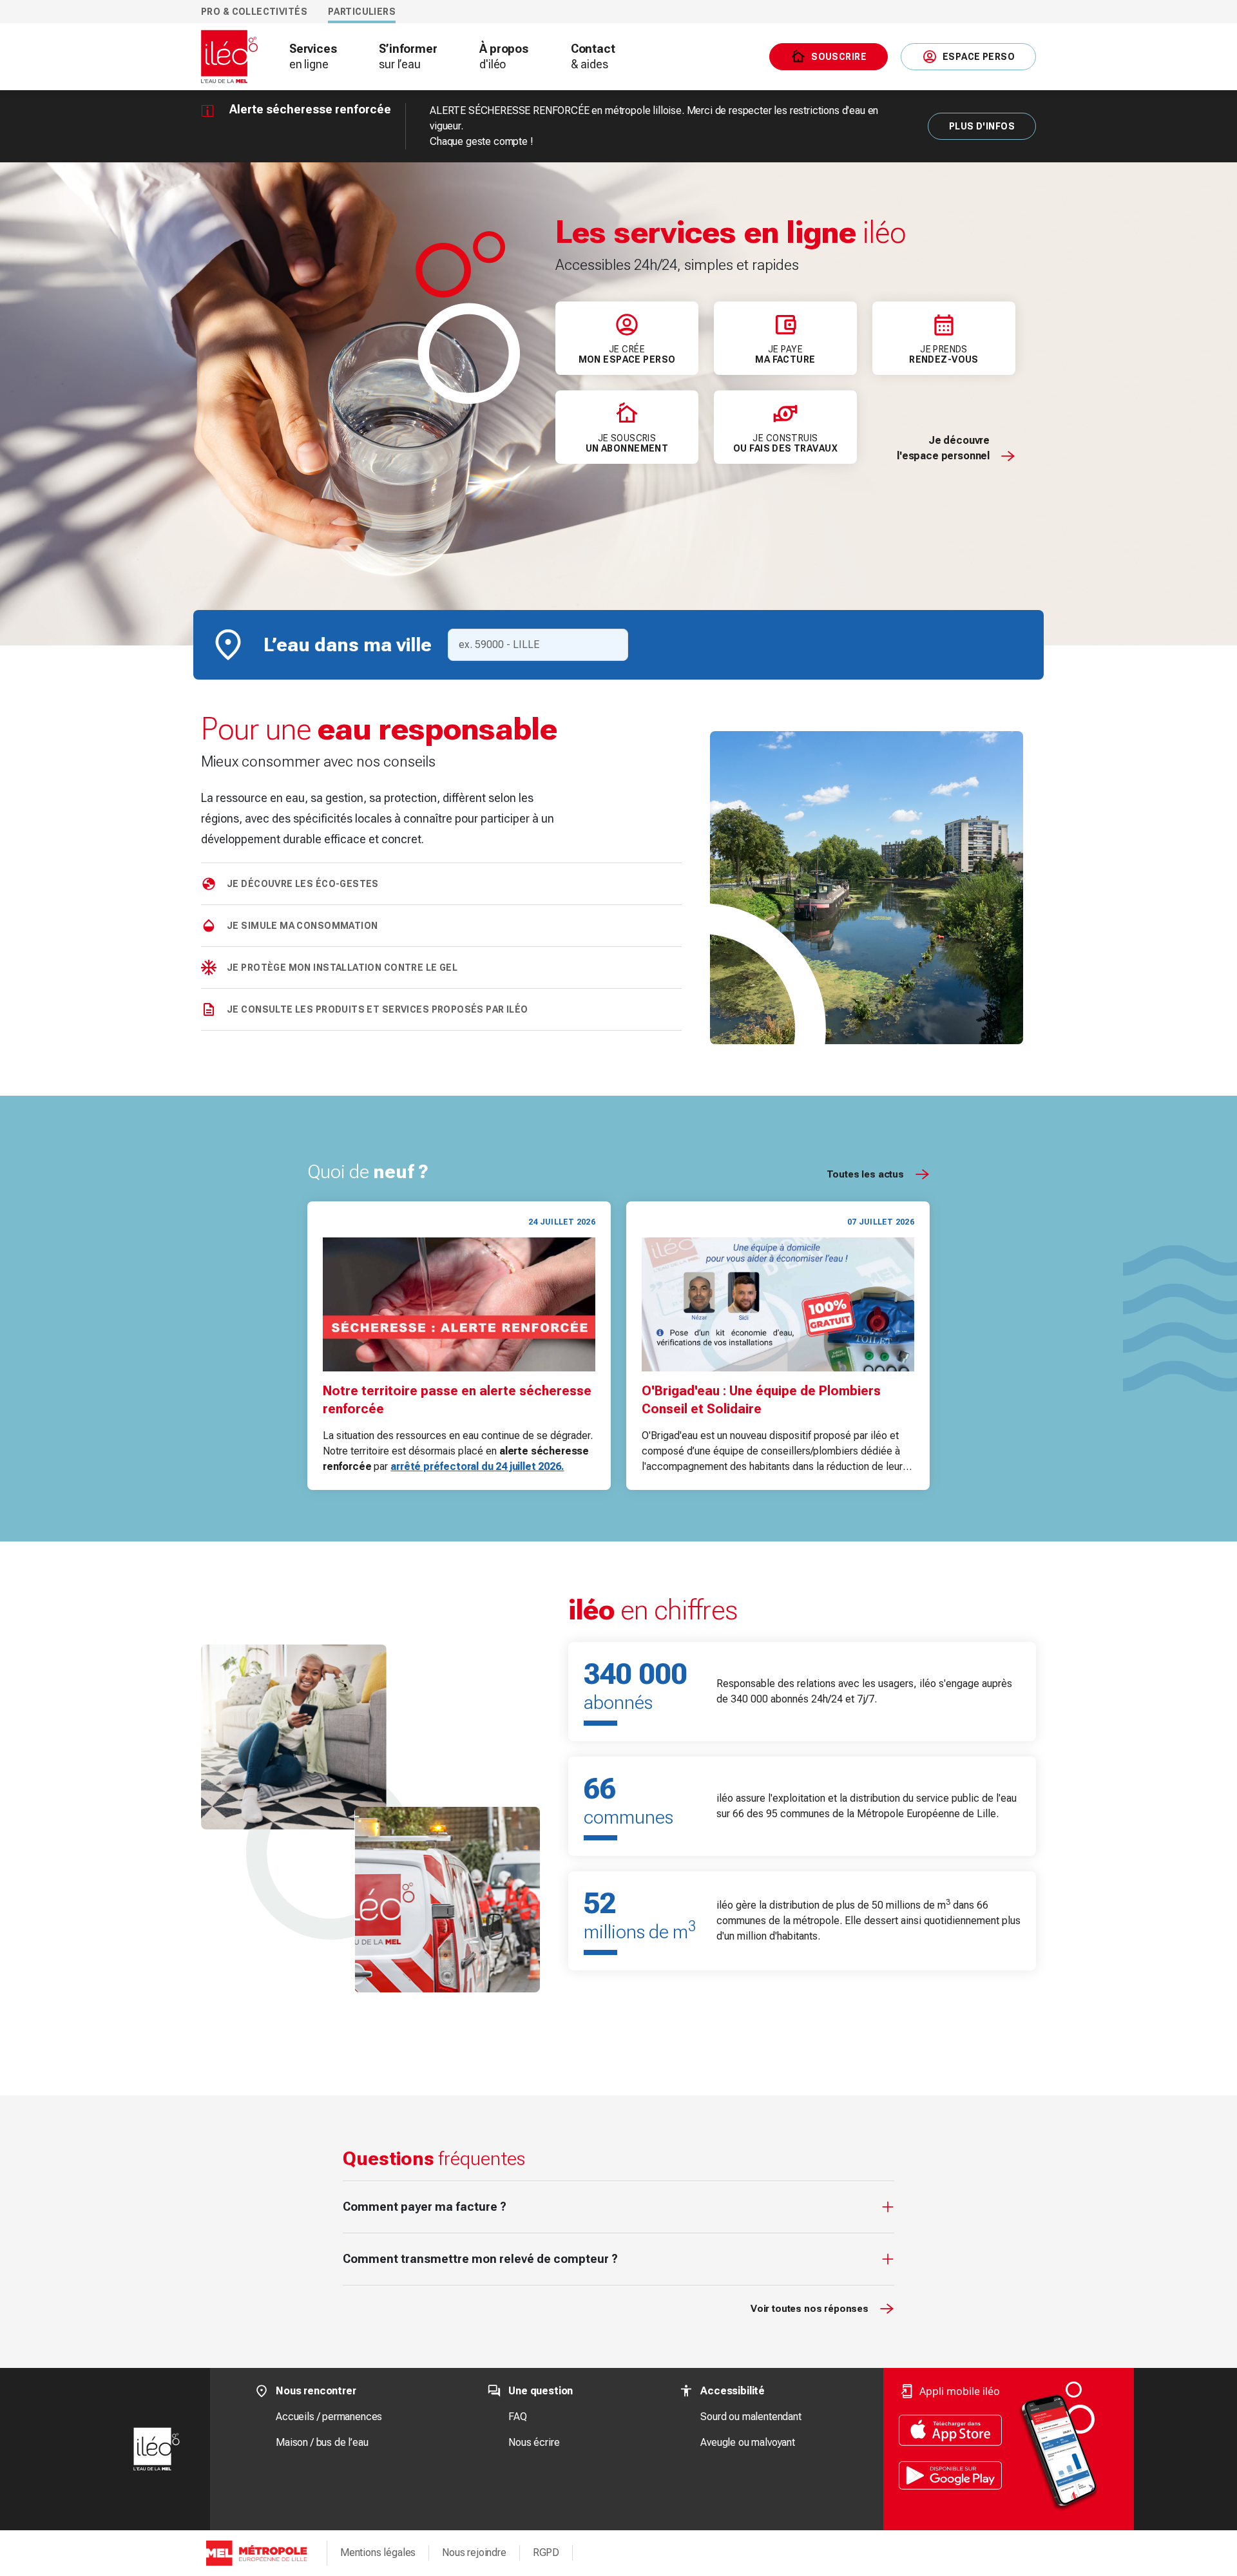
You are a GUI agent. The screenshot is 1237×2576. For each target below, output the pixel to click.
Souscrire (839, 57)
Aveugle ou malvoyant (747, 2442)
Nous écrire (534, 2442)
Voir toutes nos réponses (810, 2309)
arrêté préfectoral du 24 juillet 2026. (477, 1466)
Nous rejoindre (474, 2552)
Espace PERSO (979, 57)
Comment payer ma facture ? (425, 2207)
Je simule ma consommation (302, 926)
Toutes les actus (865, 1174)
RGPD (546, 2552)
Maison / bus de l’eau (322, 2442)
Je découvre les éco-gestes (303, 884)
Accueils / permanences (329, 2417)
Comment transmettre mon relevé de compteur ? (480, 2259)
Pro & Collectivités (254, 12)
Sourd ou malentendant (751, 2417)
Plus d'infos (982, 126)
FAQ (517, 2417)
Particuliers (362, 12)
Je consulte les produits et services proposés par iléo (378, 1009)
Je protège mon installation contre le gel (342, 968)
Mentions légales (378, 2552)
